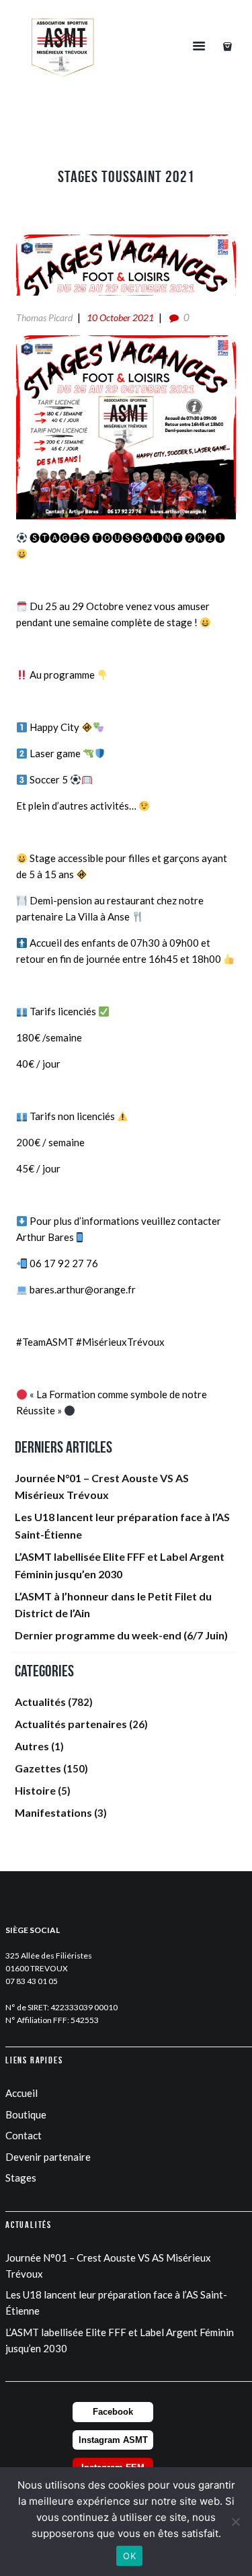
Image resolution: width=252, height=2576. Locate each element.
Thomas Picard (44, 317)
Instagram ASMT (113, 2440)
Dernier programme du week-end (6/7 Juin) (121, 1635)
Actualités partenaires (71, 1724)
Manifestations (53, 1812)
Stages (21, 2178)
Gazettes (38, 1768)
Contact (24, 2135)
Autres (32, 1746)
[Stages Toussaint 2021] (126, 265)
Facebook (113, 2412)
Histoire (35, 1790)
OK (129, 2556)
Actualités (40, 1702)
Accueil (22, 2093)
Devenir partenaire (48, 2157)
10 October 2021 (120, 317)
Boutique (26, 2114)
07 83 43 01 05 (32, 1981)
